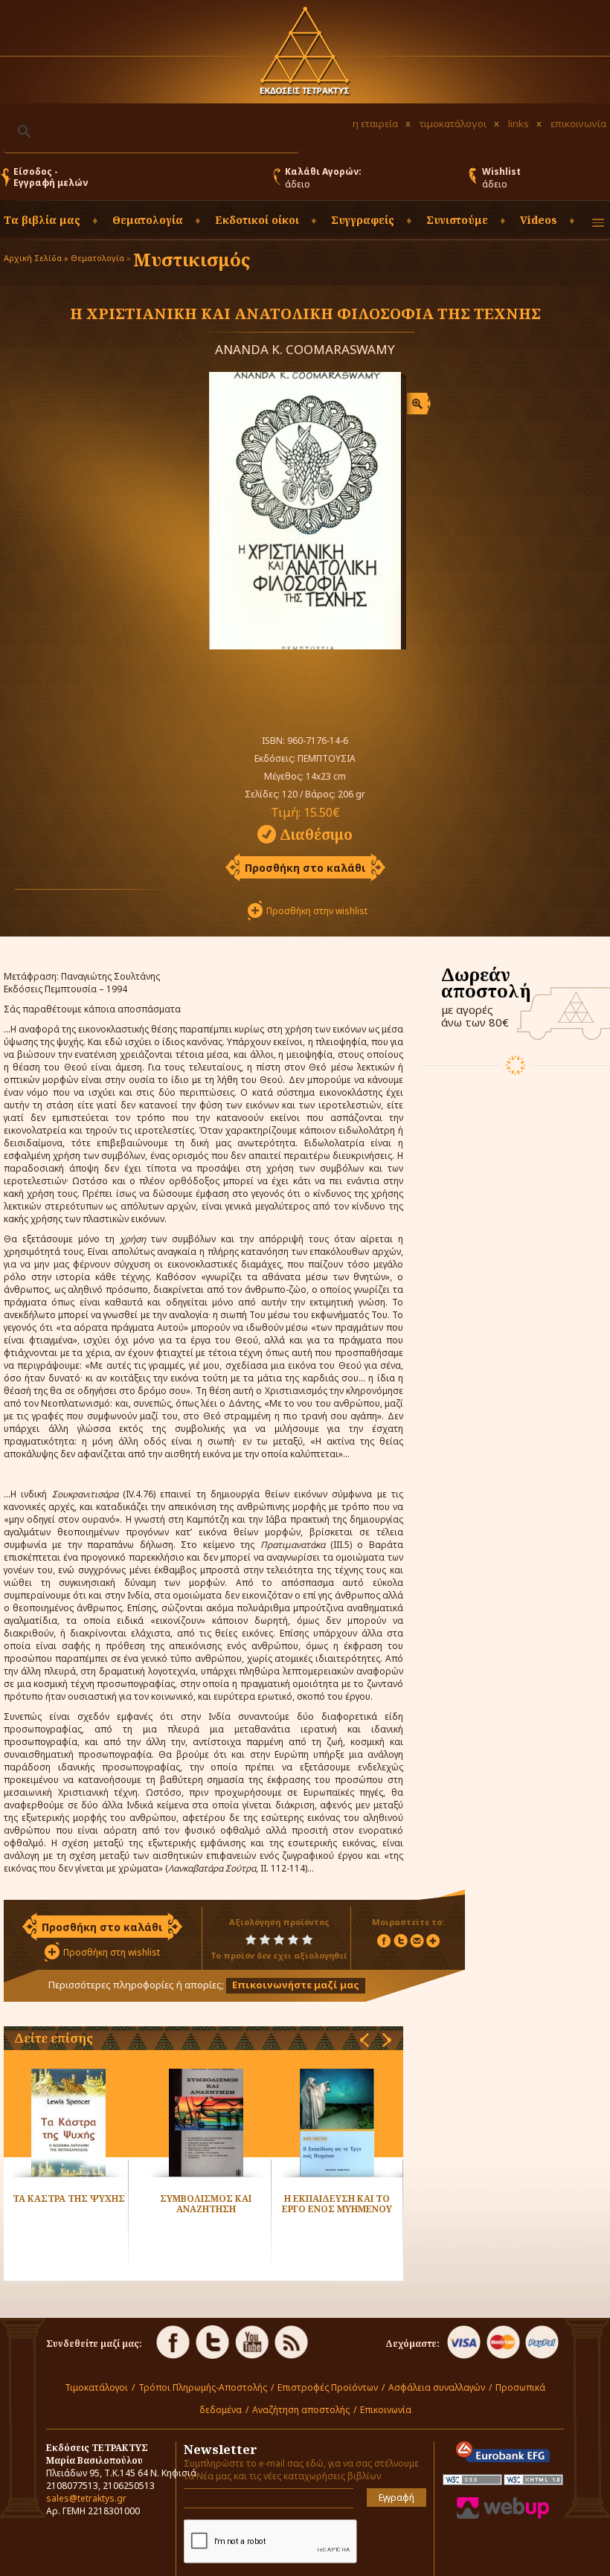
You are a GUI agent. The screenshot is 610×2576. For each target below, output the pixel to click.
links (518, 123)
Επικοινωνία (386, 2410)
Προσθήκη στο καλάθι (305, 868)
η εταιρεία (375, 123)
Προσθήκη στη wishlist (112, 1952)
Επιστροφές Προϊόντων (328, 2387)
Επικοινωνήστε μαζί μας (296, 1985)
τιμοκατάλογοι (453, 123)
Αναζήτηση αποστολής (301, 2410)
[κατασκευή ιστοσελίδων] (503, 2515)
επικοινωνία (578, 123)
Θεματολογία (97, 258)
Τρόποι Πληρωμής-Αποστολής (203, 2387)
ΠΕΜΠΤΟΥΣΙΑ (327, 758)
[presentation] (365, 2040)
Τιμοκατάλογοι (96, 2387)
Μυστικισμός (192, 259)
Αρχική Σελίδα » (36, 258)
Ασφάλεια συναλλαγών (437, 2387)
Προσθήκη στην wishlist (317, 911)
